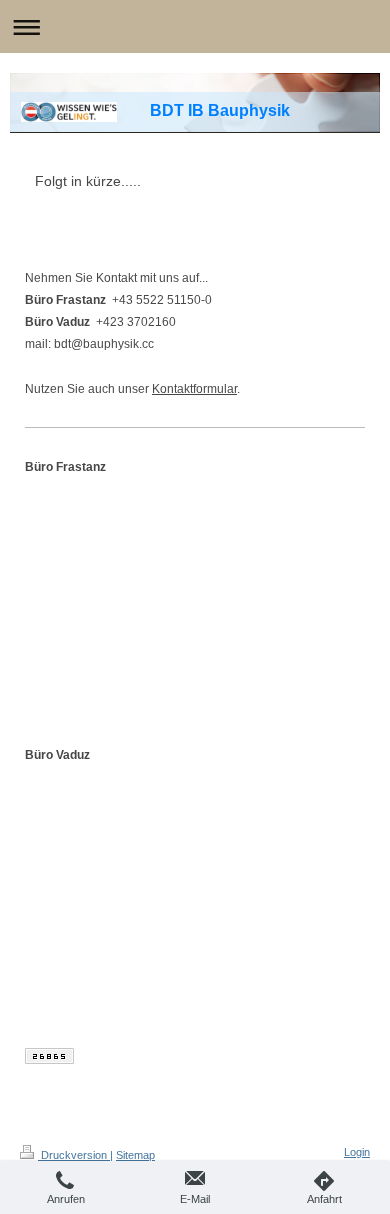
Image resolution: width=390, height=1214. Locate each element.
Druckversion (74, 1155)
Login (357, 1152)
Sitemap (135, 1155)
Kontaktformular (194, 389)
